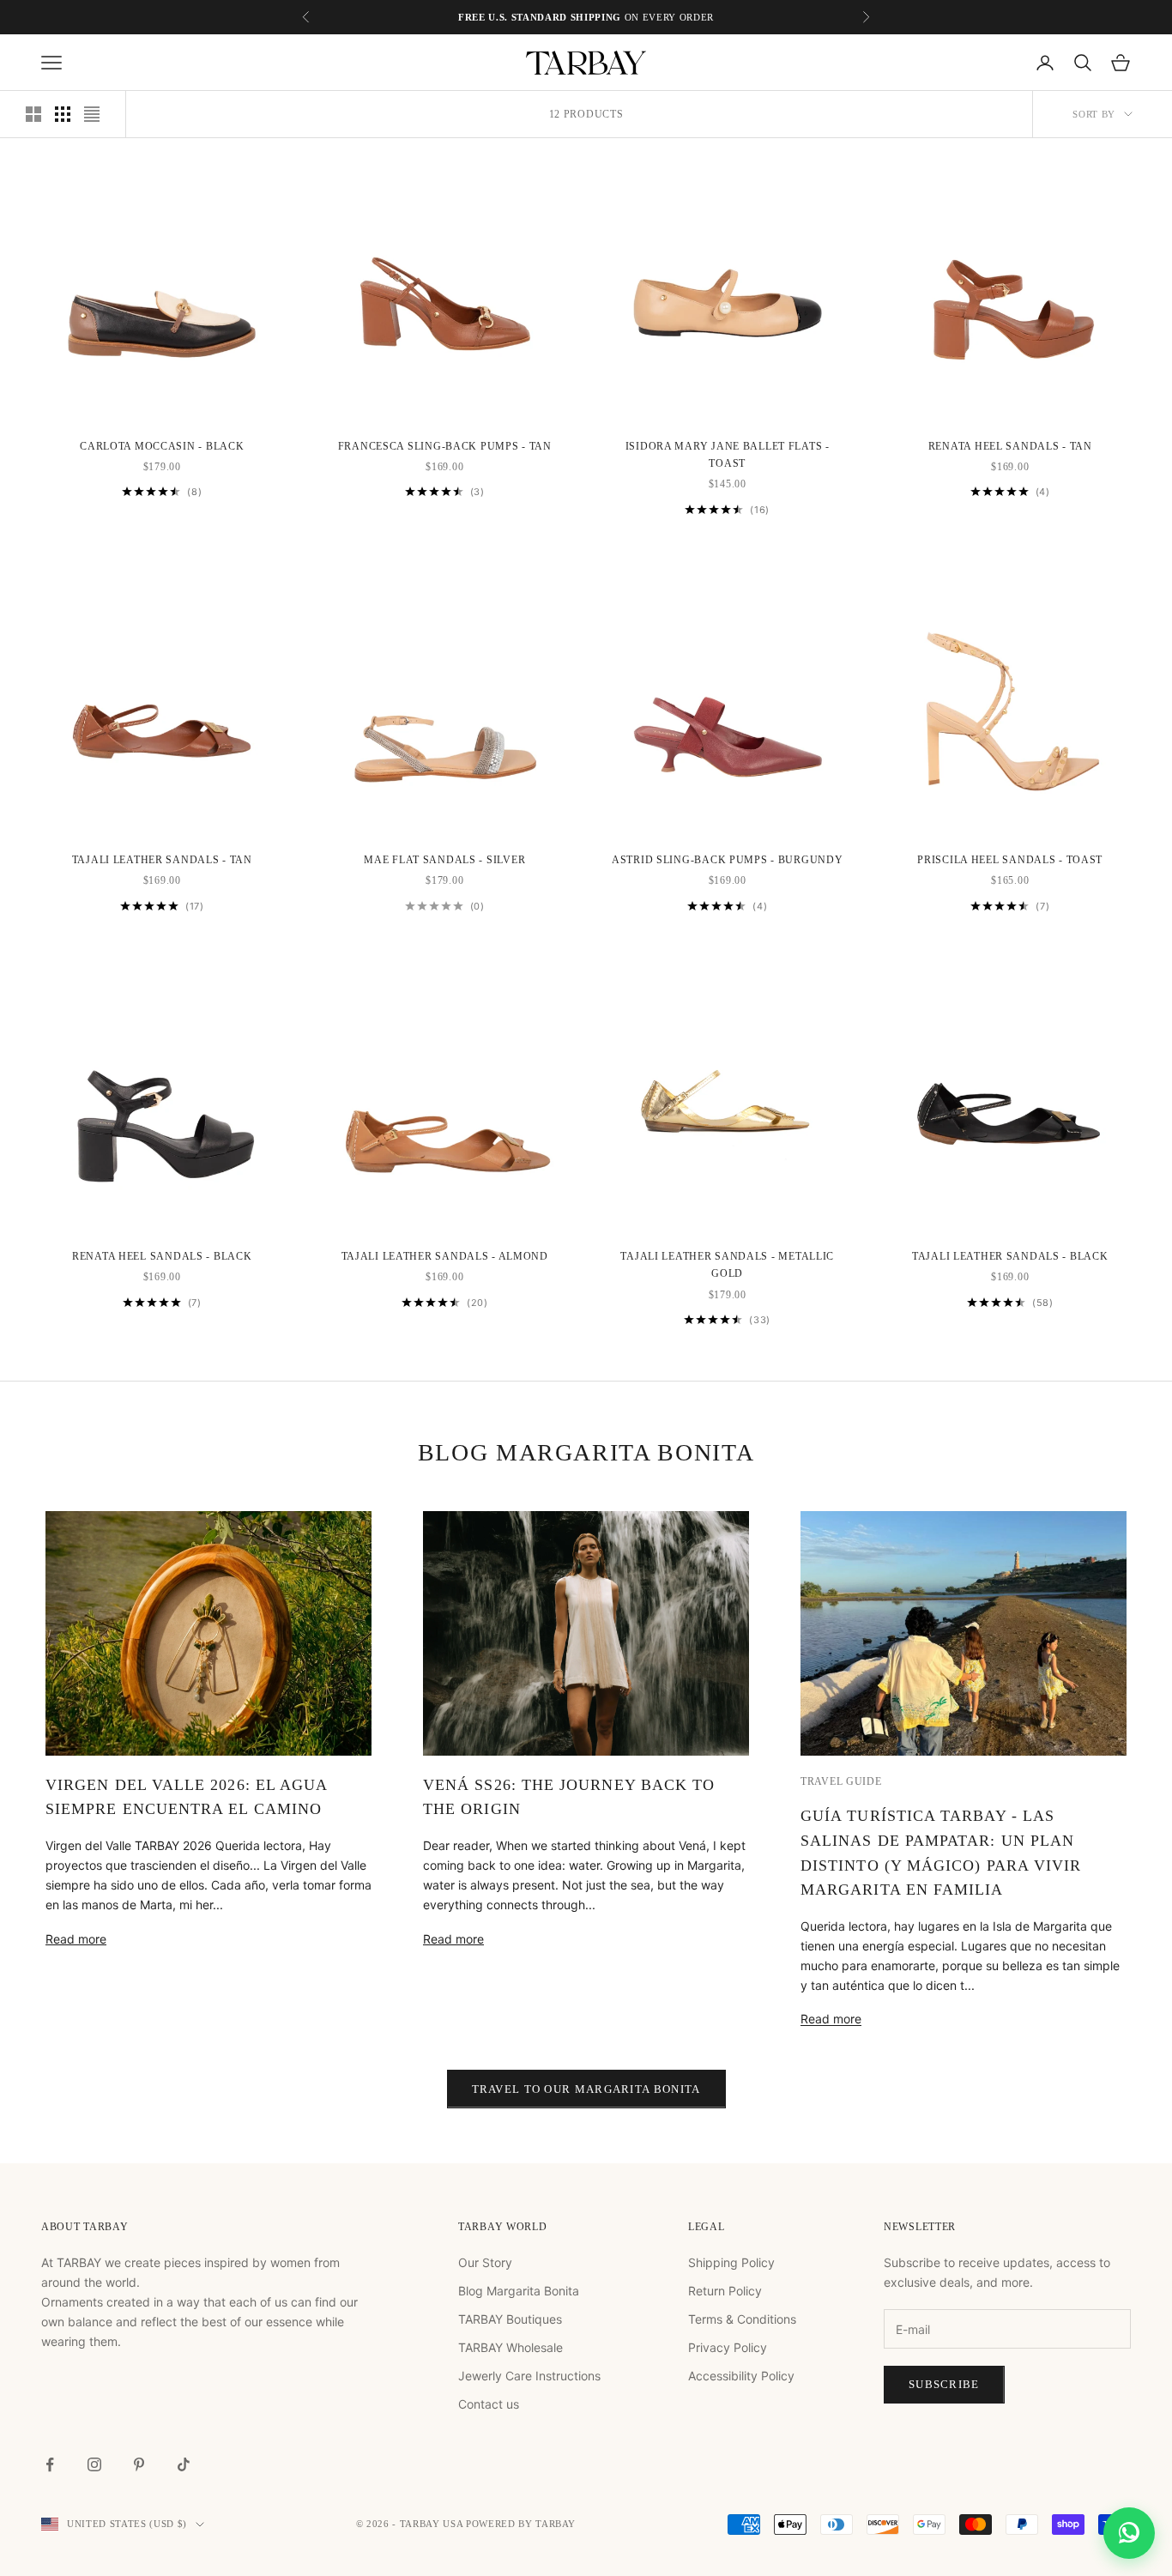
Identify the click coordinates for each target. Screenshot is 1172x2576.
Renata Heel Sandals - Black (162, 1256)
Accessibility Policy (741, 2376)
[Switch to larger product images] (33, 114)
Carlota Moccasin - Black (162, 446)
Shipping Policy (731, 2262)
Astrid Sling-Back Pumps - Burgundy (727, 860)
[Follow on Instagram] (94, 2464)
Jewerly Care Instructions (529, 2376)
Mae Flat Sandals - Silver (444, 860)
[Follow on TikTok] (184, 2464)
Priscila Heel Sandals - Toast (1010, 860)
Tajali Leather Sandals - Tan (162, 860)
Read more (76, 1939)
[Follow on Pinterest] (139, 2464)
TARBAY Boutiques (510, 2319)
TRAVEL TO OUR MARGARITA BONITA (586, 2089)
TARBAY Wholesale (510, 2347)
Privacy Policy (728, 2347)
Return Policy (725, 2291)
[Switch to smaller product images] (63, 114)
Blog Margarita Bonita (519, 2291)
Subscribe (944, 2384)
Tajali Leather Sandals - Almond (445, 1256)
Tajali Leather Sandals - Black (1010, 1256)
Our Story (485, 2262)
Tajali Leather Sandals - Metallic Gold (727, 1265)
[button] (1129, 2533)
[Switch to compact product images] (92, 114)
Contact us (489, 2404)
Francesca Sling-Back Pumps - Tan (445, 446)
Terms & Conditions (742, 2319)
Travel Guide (841, 1781)
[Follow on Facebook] (50, 2464)
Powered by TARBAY (521, 2524)
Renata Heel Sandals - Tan (1010, 446)
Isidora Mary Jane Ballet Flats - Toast (728, 455)
